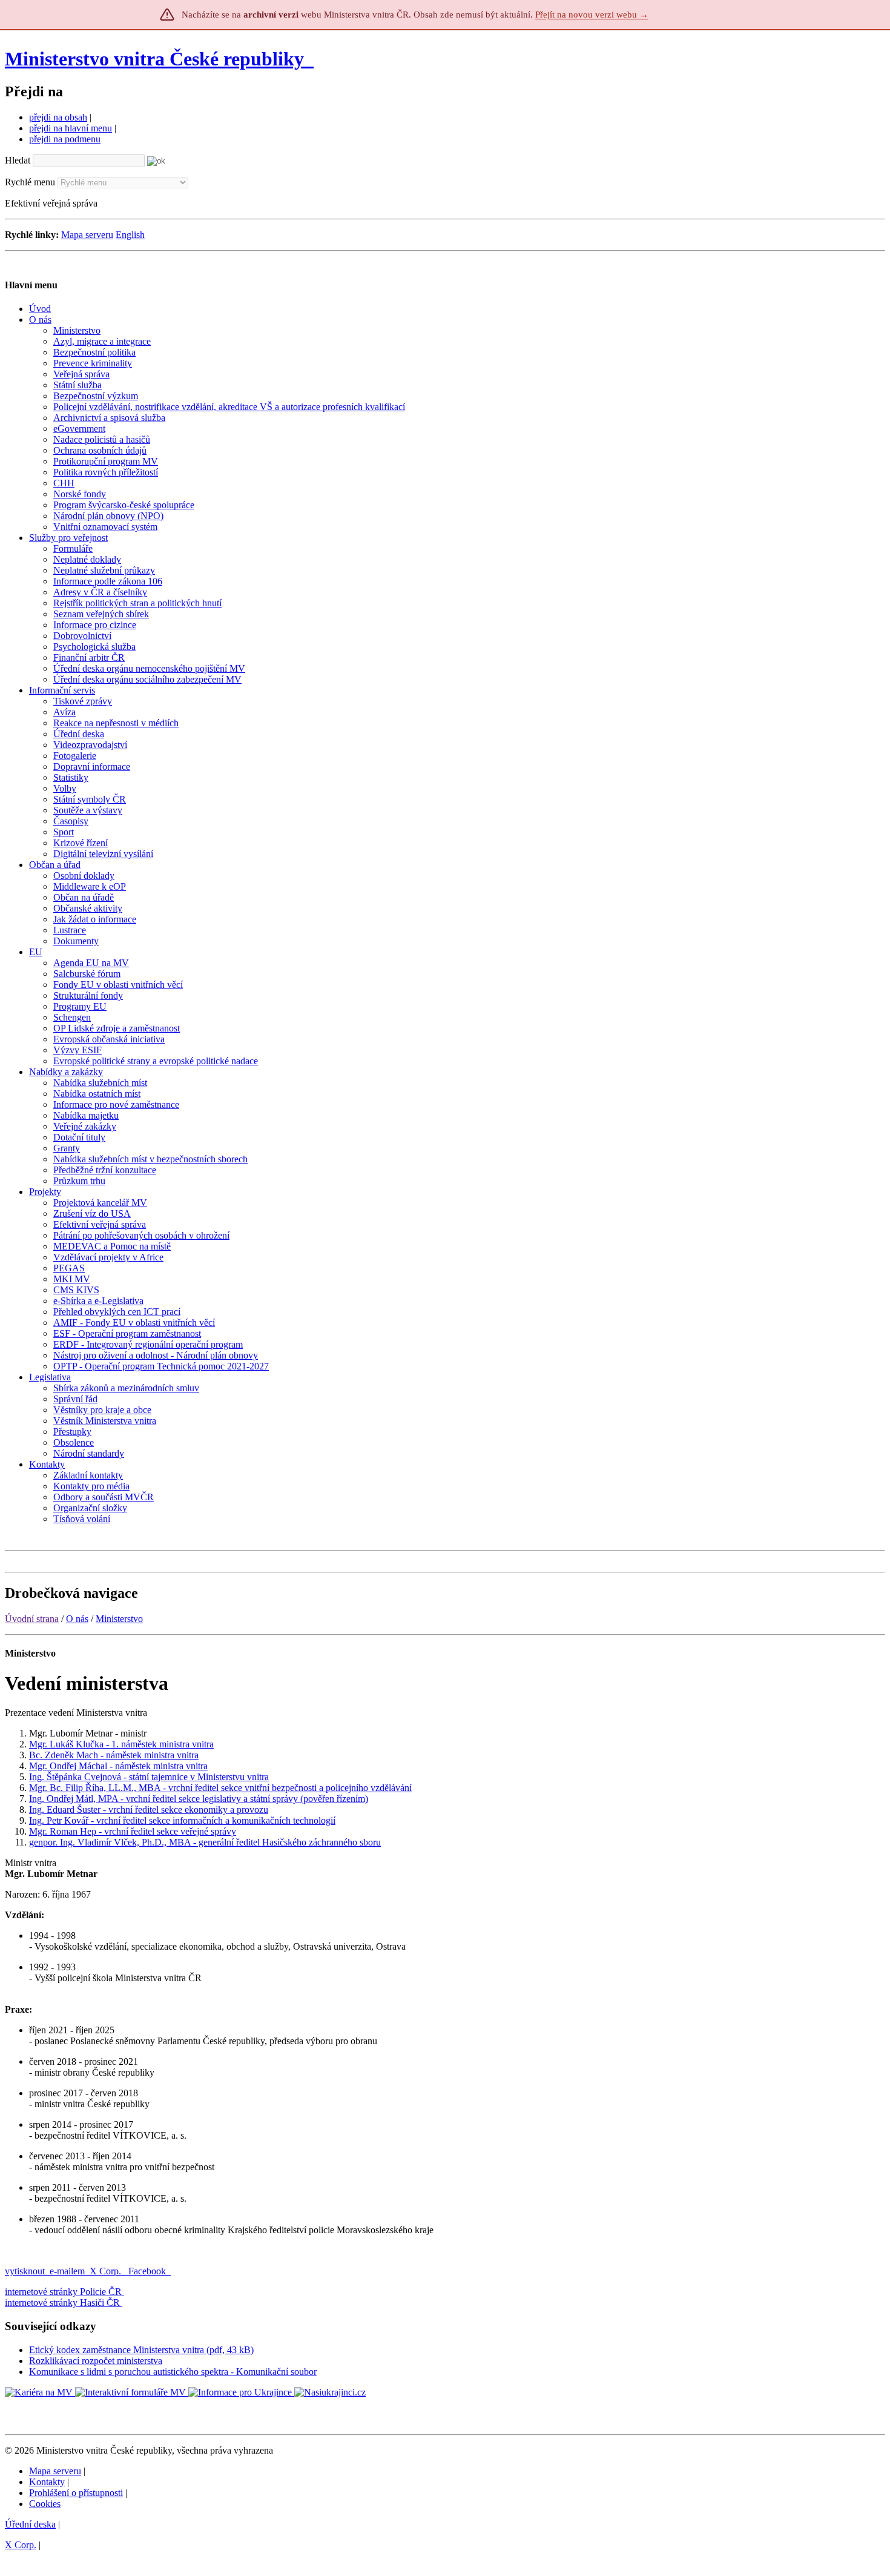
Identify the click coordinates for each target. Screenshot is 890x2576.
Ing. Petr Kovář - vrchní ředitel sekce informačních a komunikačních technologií (182, 1820)
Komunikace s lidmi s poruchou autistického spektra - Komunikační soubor (173, 2372)
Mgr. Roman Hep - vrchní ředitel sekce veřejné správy (133, 1831)
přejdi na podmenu (65, 139)
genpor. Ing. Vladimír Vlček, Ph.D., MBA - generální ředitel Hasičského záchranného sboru (205, 1842)
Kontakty (47, 2482)
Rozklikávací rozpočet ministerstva (96, 2361)
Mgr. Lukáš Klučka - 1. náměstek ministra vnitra (121, 1744)
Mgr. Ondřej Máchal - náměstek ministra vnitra (118, 1766)
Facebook (148, 2271)
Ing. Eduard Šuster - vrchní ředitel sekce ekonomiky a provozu (149, 1809)
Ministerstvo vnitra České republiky (154, 59)
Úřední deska (30, 2524)
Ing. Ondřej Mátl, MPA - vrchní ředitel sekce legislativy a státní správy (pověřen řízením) (199, 1799)
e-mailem (67, 2271)
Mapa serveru (87, 235)
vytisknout (25, 2271)
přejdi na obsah (58, 117)
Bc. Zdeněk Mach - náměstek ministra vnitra (114, 1755)
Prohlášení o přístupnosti (76, 2493)
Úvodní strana (32, 1619)
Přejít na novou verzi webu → (592, 15)
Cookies (45, 2504)
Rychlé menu (30, 182)
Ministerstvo (119, 1619)
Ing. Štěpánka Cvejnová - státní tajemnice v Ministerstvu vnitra (149, 1777)
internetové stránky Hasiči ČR (62, 2303)
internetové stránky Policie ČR (63, 2292)
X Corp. (107, 2271)
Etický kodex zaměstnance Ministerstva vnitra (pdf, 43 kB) (141, 2350)
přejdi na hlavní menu (71, 128)
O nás (77, 1619)
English (130, 235)
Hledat (18, 160)
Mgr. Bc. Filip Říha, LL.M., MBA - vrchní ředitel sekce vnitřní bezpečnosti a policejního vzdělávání (220, 1788)
